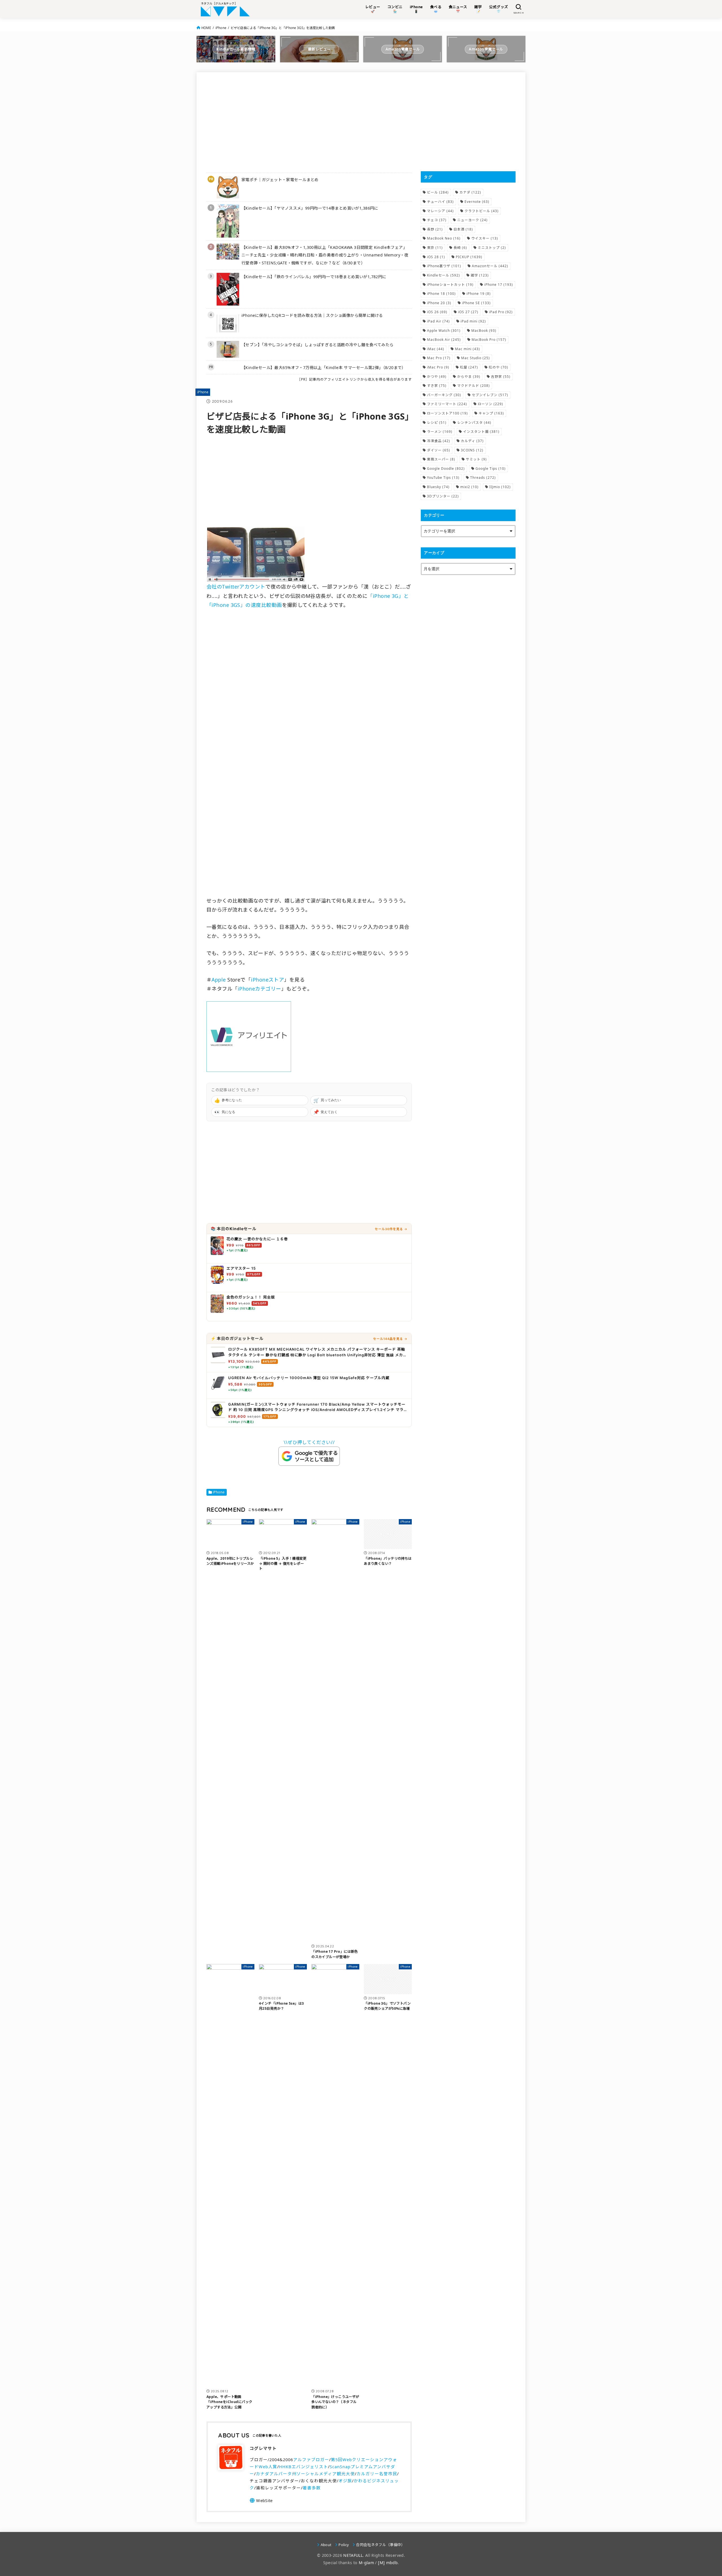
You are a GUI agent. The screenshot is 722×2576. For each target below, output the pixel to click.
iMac (436, 349)
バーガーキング (444, 395)
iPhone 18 (441, 294)
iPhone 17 (499, 285)
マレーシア (440, 211)
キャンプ (491, 413)
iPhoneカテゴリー (259, 989)
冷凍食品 (439, 441)
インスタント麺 (481, 432)
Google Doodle (446, 469)
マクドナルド (474, 386)
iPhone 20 (439, 303)
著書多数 (312, 2488)
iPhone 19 (479, 294)
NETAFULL (353, 2555)
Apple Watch (444, 331)
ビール (438, 192)
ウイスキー (485, 238)
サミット (476, 459)
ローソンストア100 (447, 413)
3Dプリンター (443, 496)
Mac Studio (476, 358)
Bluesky (438, 487)
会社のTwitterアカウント (236, 587)
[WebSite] (261, 2500)
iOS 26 (437, 312)
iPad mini (473, 321)
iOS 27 (468, 312)
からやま (469, 377)
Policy (344, 2545)
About (326, 2545)
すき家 (437, 386)
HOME (206, 28)
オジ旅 (345, 2481)
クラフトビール (482, 211)
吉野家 (501, 377)
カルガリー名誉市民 (377, 2474)
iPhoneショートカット (450, 285)
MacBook (484, 331)
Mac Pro (439, 358)
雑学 (480, 275)
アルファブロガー (311, 2459)
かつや (437, 377)
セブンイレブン (490, 395)
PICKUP (469, 257)
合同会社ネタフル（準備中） (380, 2545)
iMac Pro (438, 367)
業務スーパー (441, 459)
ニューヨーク (472, 220)
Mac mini (467, 349)
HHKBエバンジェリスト (303, 2467)
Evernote (477, 202)
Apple (219, 980)
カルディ (472, 441)
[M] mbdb (388, 2563)
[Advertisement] (309, 122)
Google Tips (491, 469)
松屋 (469, 367)
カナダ (470, 192)
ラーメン (440, 432)
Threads (483, 478)
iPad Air (438, 321)
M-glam (366, 2563)
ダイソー (439, 450)
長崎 (460, 248)
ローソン (490, 404)
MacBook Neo (444, 238)
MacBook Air (444, 340)
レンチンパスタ (474, 423)
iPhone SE (476, 303)
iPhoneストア (268, 980)
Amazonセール (490, 266)
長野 (435, 229)
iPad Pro (501, 312)
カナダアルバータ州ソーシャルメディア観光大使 (305, 2474)
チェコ (437, 220)
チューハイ (440, 202)
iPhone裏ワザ (444, 266)
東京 (435, 248)
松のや (498, 367)
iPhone (221, 28)
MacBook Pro (489, 340)
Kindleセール (443, 275)
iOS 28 (436, 257)
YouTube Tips (443, 478)
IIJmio (500, 487)
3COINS (472, 450)
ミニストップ (492, 248)
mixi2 (469, 487)
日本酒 (463, 229)
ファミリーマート (447, 404)
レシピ (437, 423)
